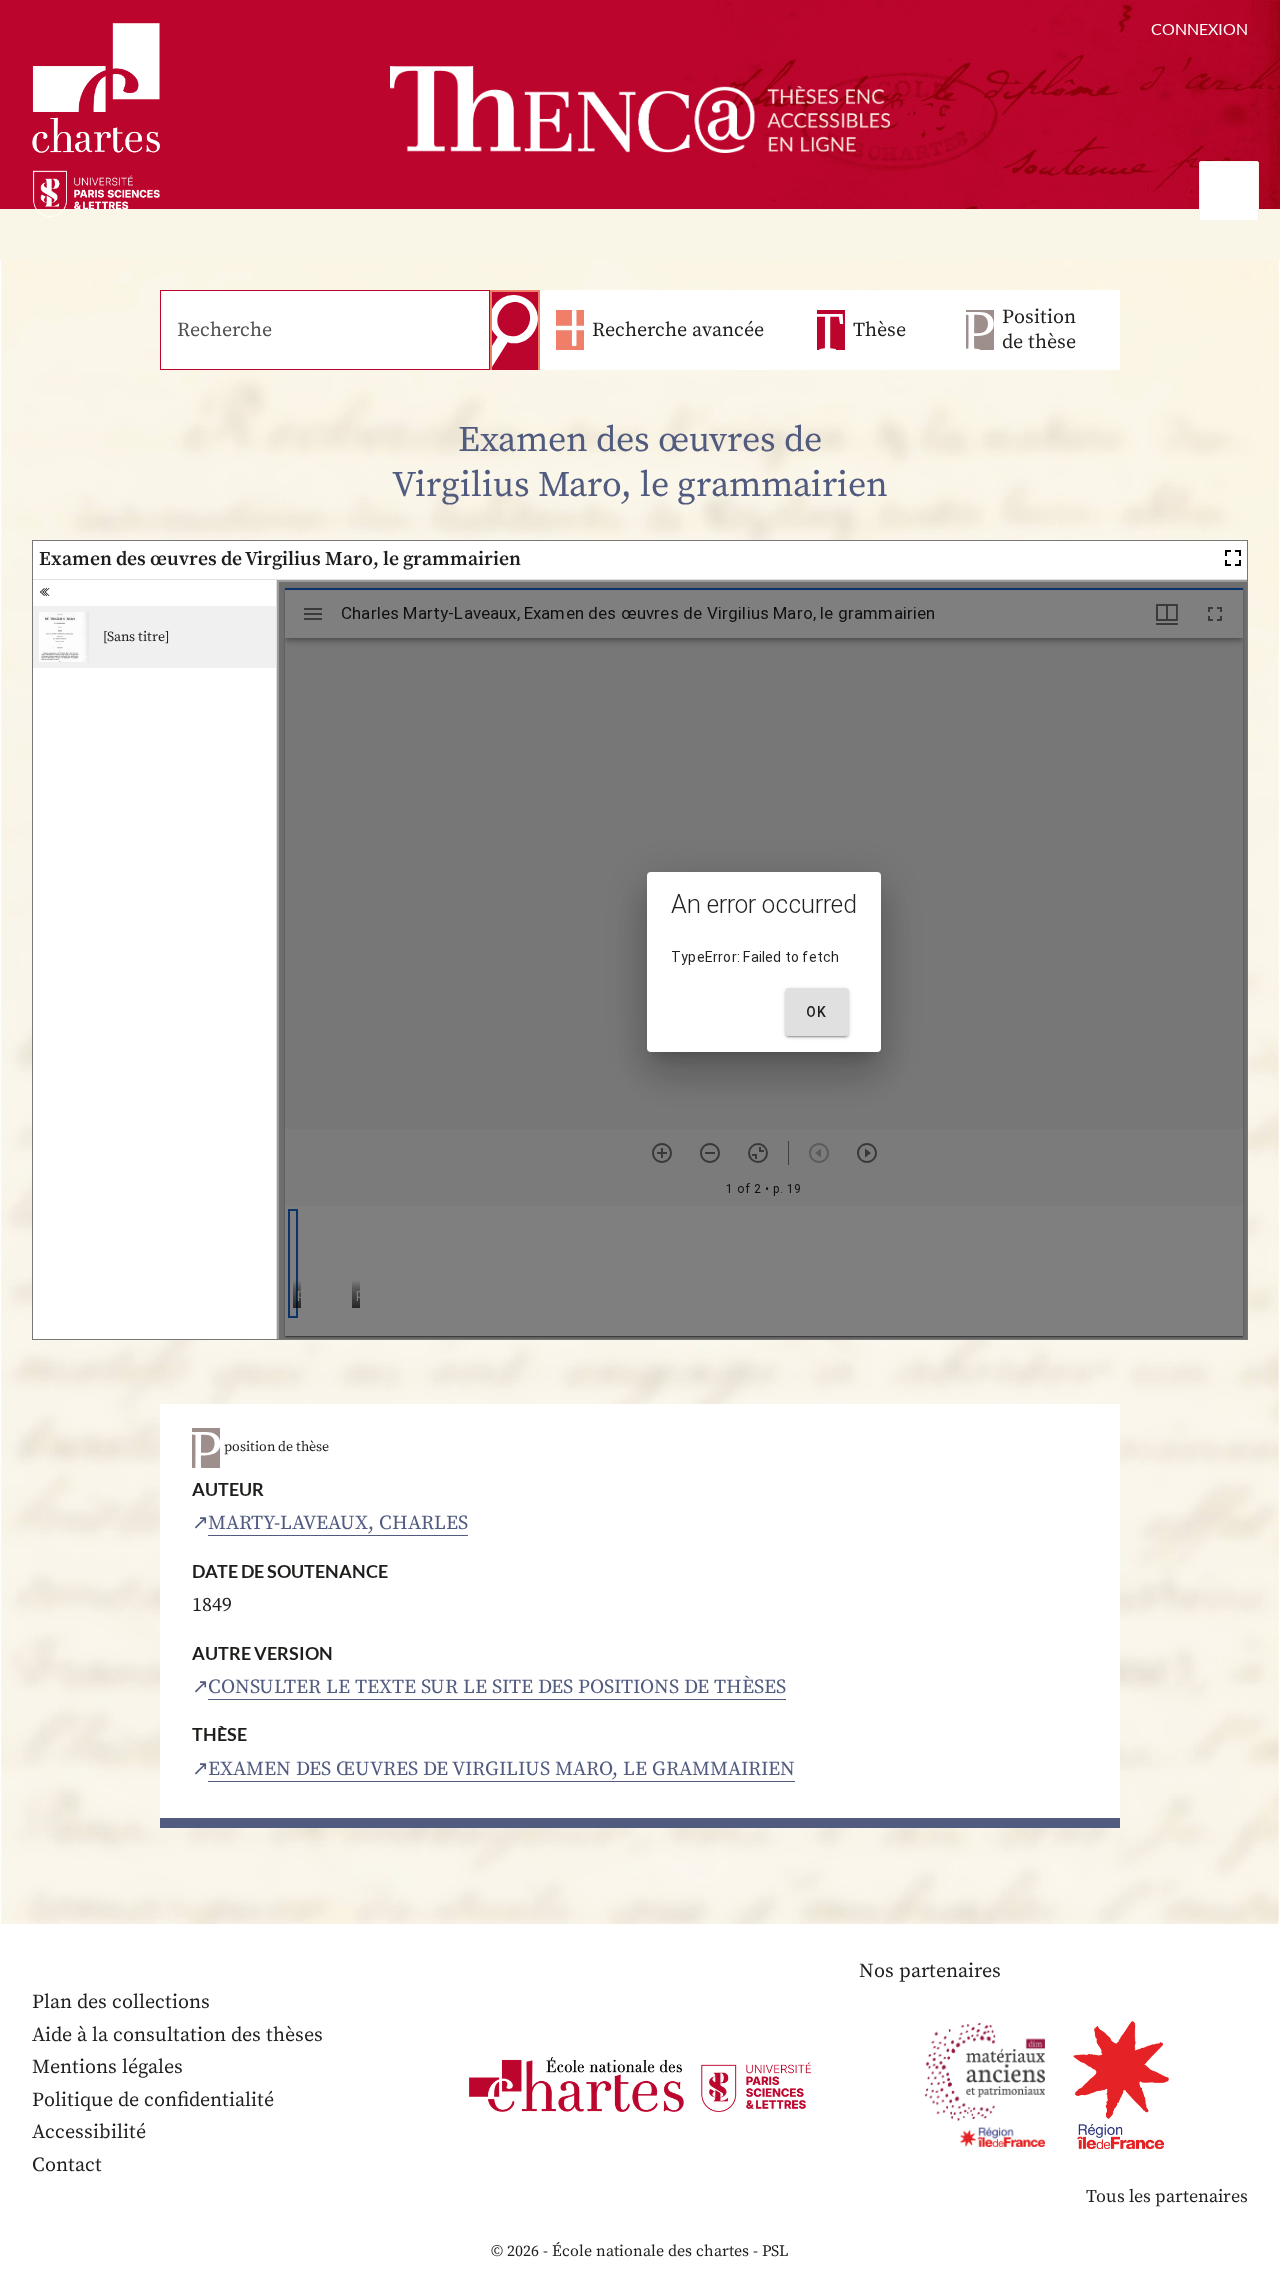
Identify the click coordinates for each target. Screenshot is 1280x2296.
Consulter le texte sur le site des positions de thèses (497, 1687)
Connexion (1199, 28)
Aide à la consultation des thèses (177, 2035)
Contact (67, 2165)
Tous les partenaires (1167, 2196)
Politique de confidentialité (153, 2100)
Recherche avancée (678, 330)
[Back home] (640, 109)
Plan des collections (121, 2002)
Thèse (879, 330)
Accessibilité (89, 2132)
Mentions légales (107, 2067)
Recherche (515, 330)
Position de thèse (1039, 330)
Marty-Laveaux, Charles (338, 1523)
